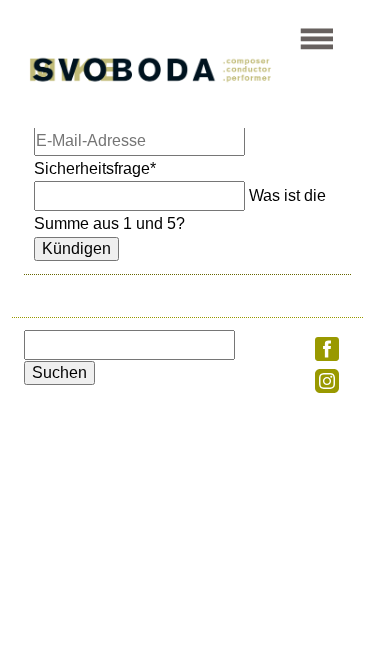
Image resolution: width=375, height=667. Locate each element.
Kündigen (76, 248)
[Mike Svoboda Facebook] (327, 355)
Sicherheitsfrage (95, 168)
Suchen (59, 372)
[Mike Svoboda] (168, 82)
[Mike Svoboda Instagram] (327, 387)
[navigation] (317, 48)
